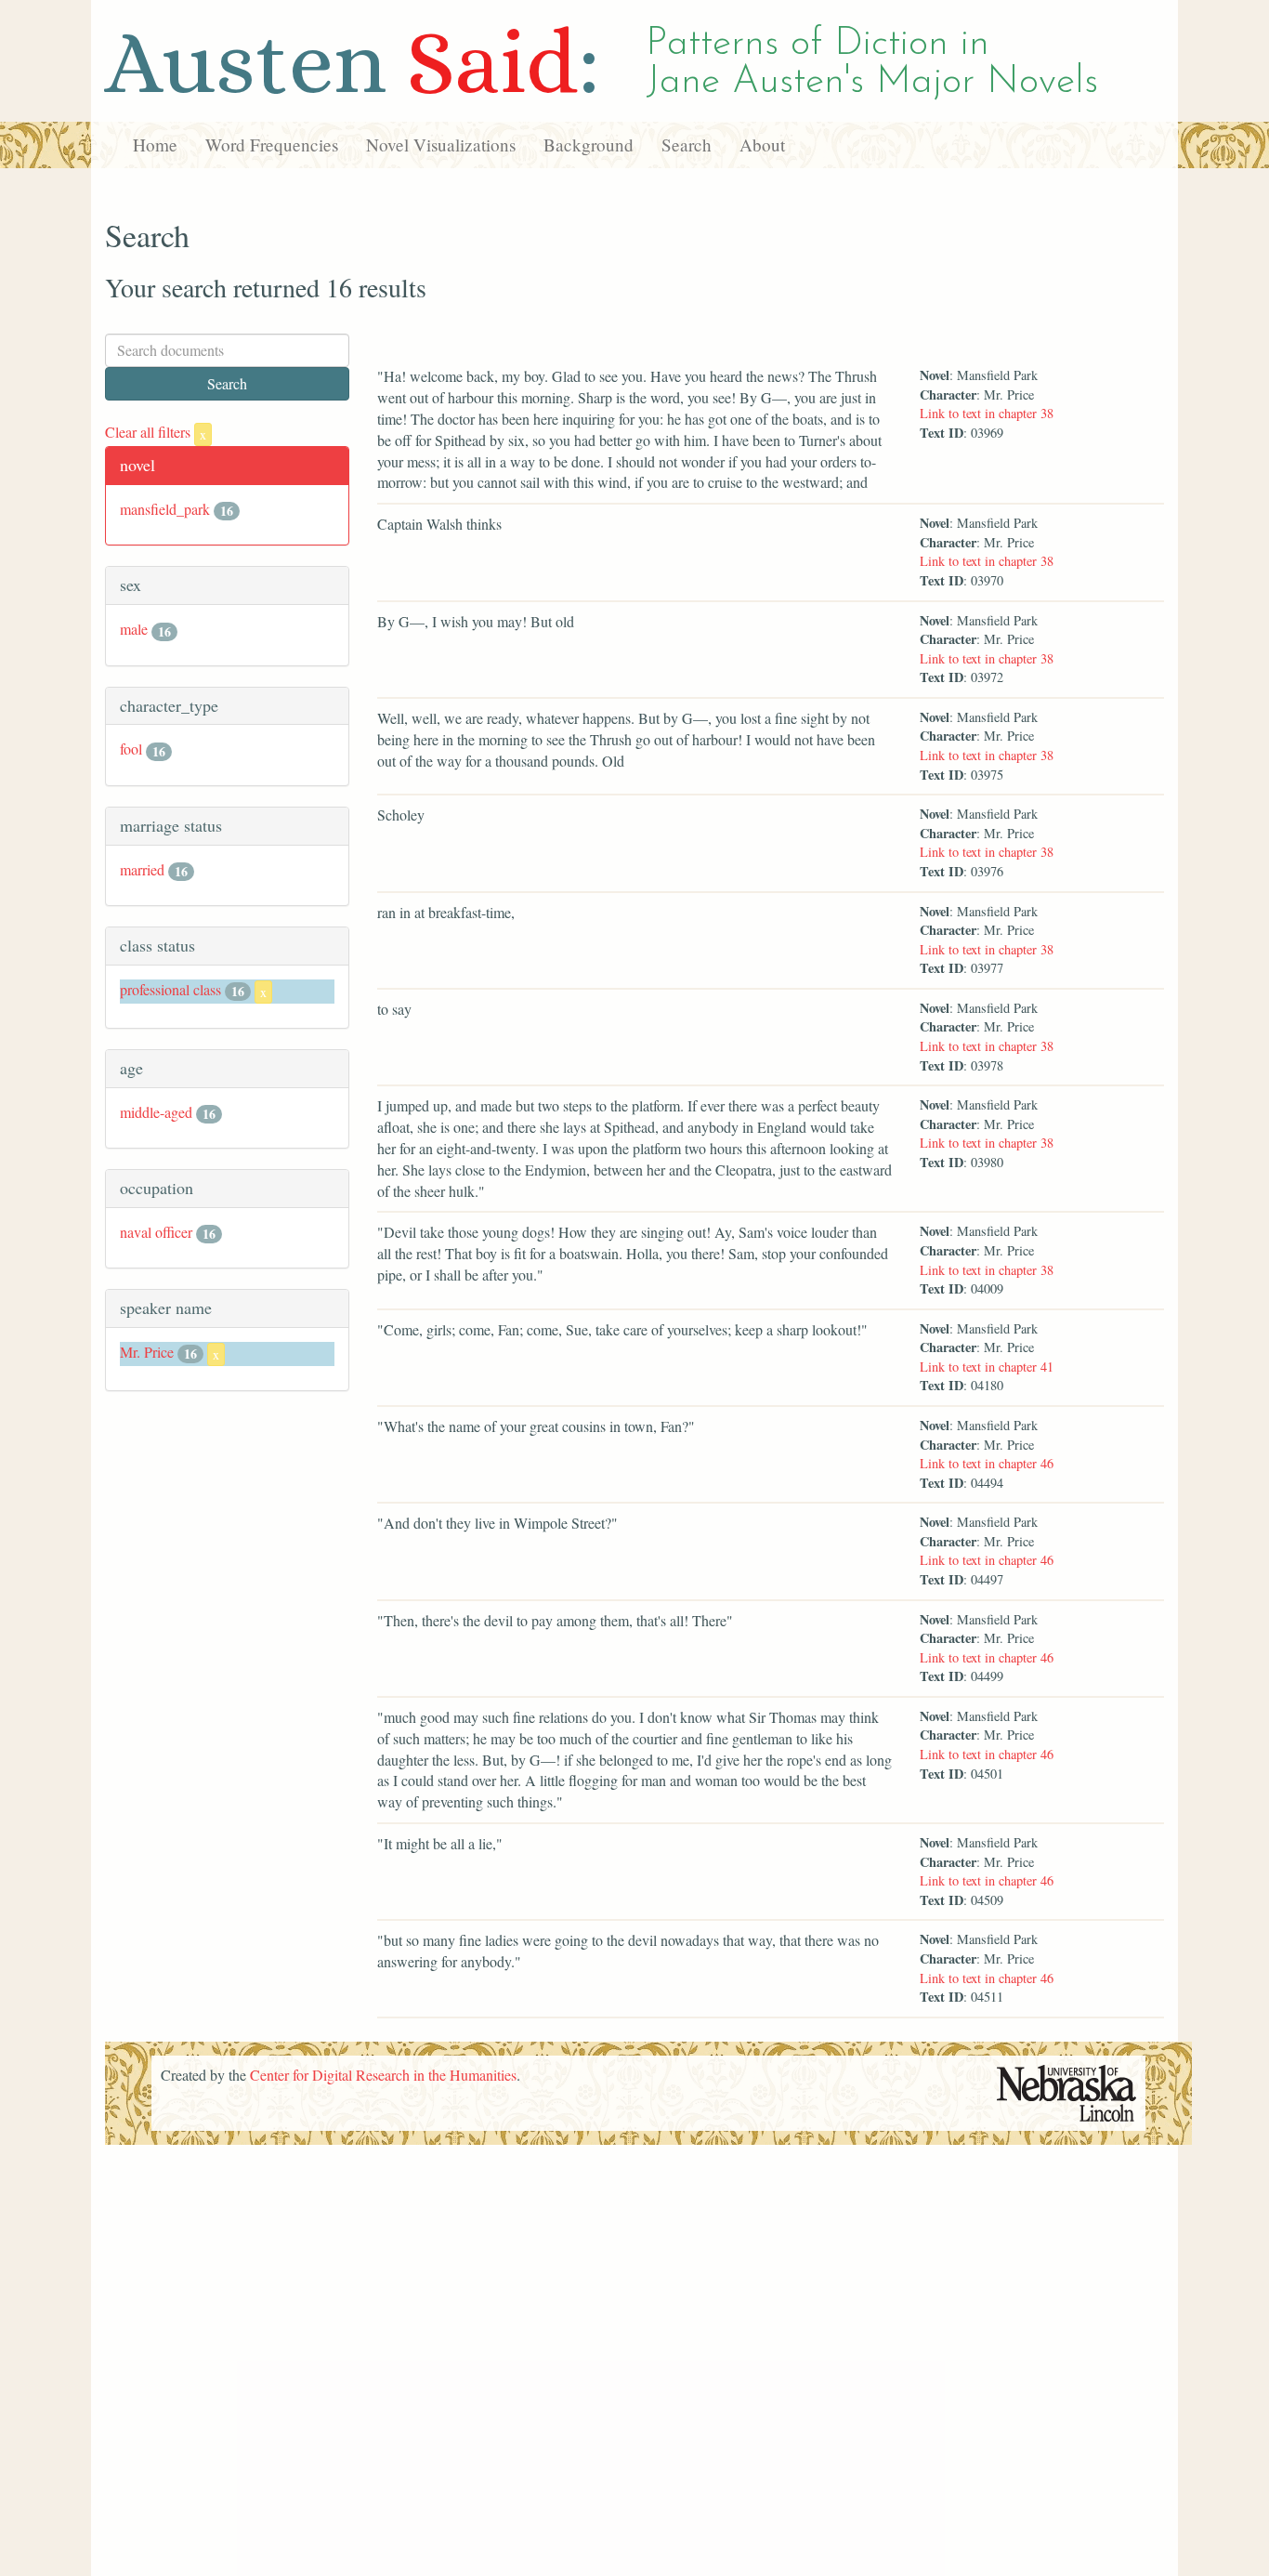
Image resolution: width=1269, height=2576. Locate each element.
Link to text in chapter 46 (987, 1463)
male (134, 629)
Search (687, 145)
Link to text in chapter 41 (987, 1367)
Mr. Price (147, 1352)
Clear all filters (156, 432)
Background (589, 145)
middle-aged (156, 1112)
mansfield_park (165, 509)
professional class (170, 989)
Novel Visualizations (441, 145)
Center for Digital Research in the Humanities (383, 2075)
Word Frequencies (272, 145)
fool (131, 749)
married (142, 869)
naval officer (156, 1232)
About (762, 145)
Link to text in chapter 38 (987, 413)
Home (155, 145)
